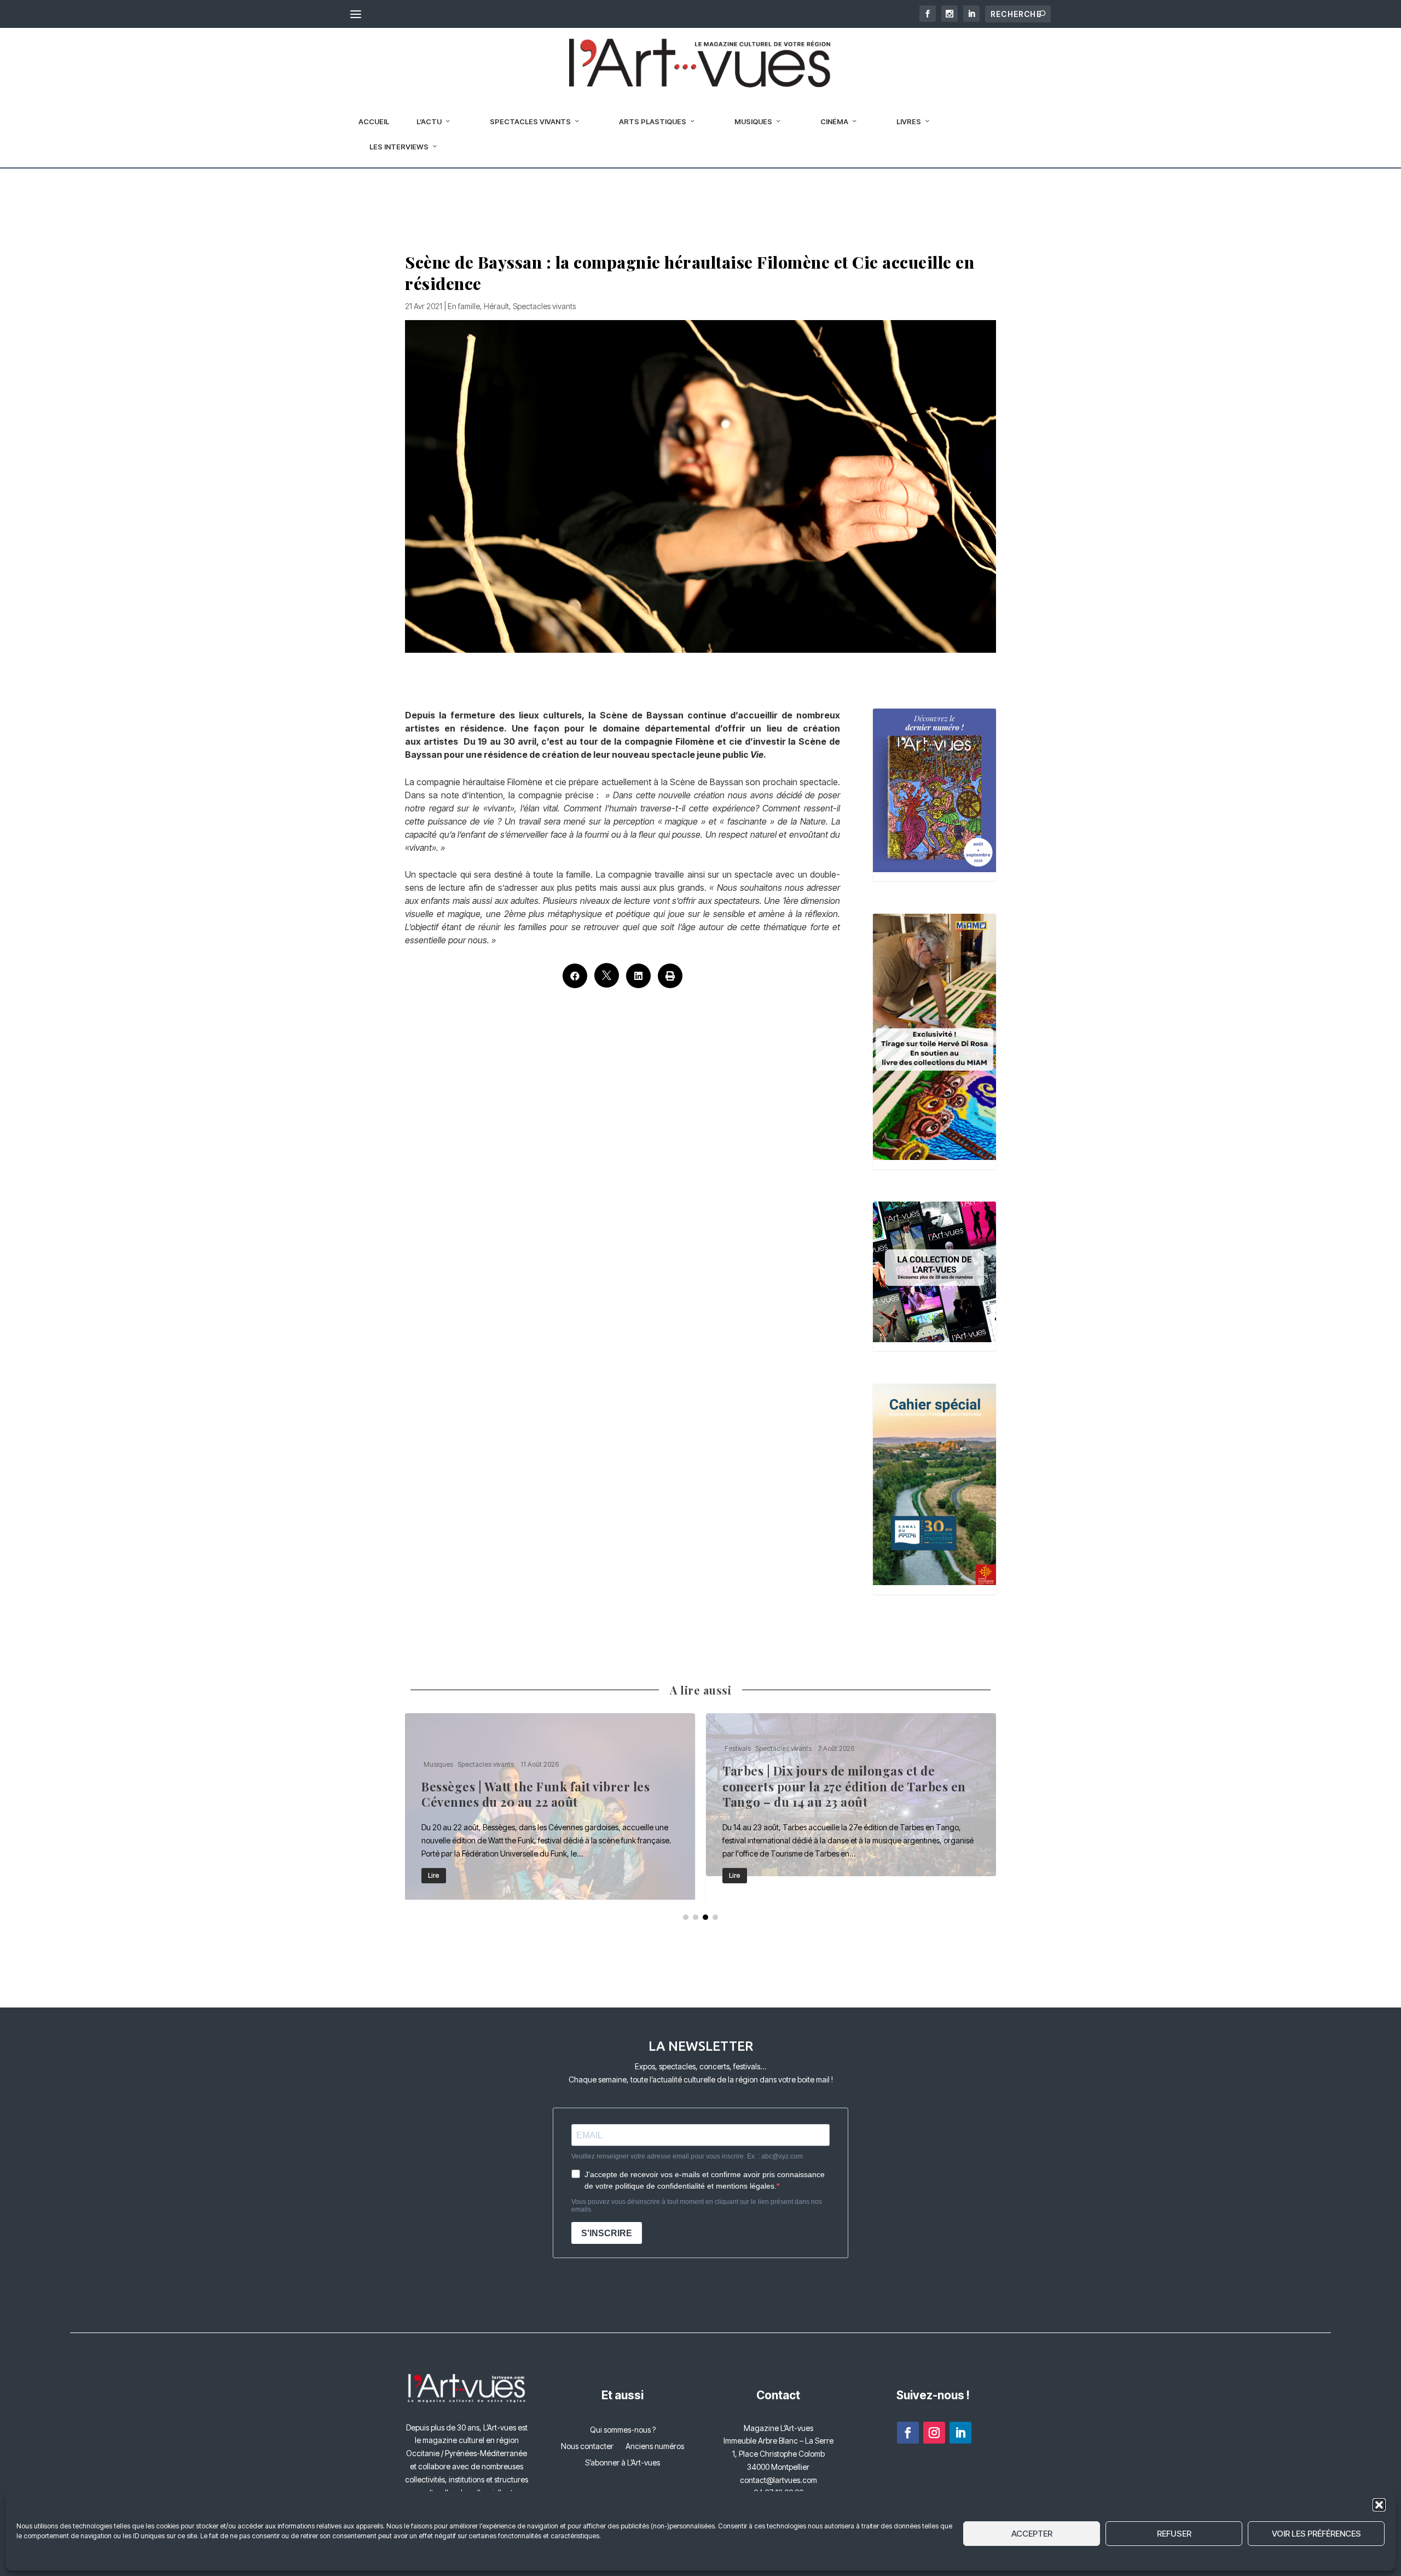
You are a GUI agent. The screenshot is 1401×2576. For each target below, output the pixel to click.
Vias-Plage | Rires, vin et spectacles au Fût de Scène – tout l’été (851, 1806)
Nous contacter (587, 2447)
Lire (434, 1875)
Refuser (1174, 2534)
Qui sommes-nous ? (623, 2430)
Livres (909, 121)
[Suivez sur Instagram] (934, 2433)
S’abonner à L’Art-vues (623, 2463)
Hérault (496, 306)
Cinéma (834, 121)
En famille (464, 306)
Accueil (374, 121)
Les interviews (399, 147)
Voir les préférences (1316, 2534)
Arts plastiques (653, 121)
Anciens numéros (655, 2447)
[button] (1379, 2505)
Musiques (753, 121)
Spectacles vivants (530, 121)
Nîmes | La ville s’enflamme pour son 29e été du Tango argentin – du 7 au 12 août (550, 1806)
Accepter (1032, 2534)
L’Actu (429, 121)
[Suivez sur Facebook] (908, 2433)
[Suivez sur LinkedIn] (960, 2433)
